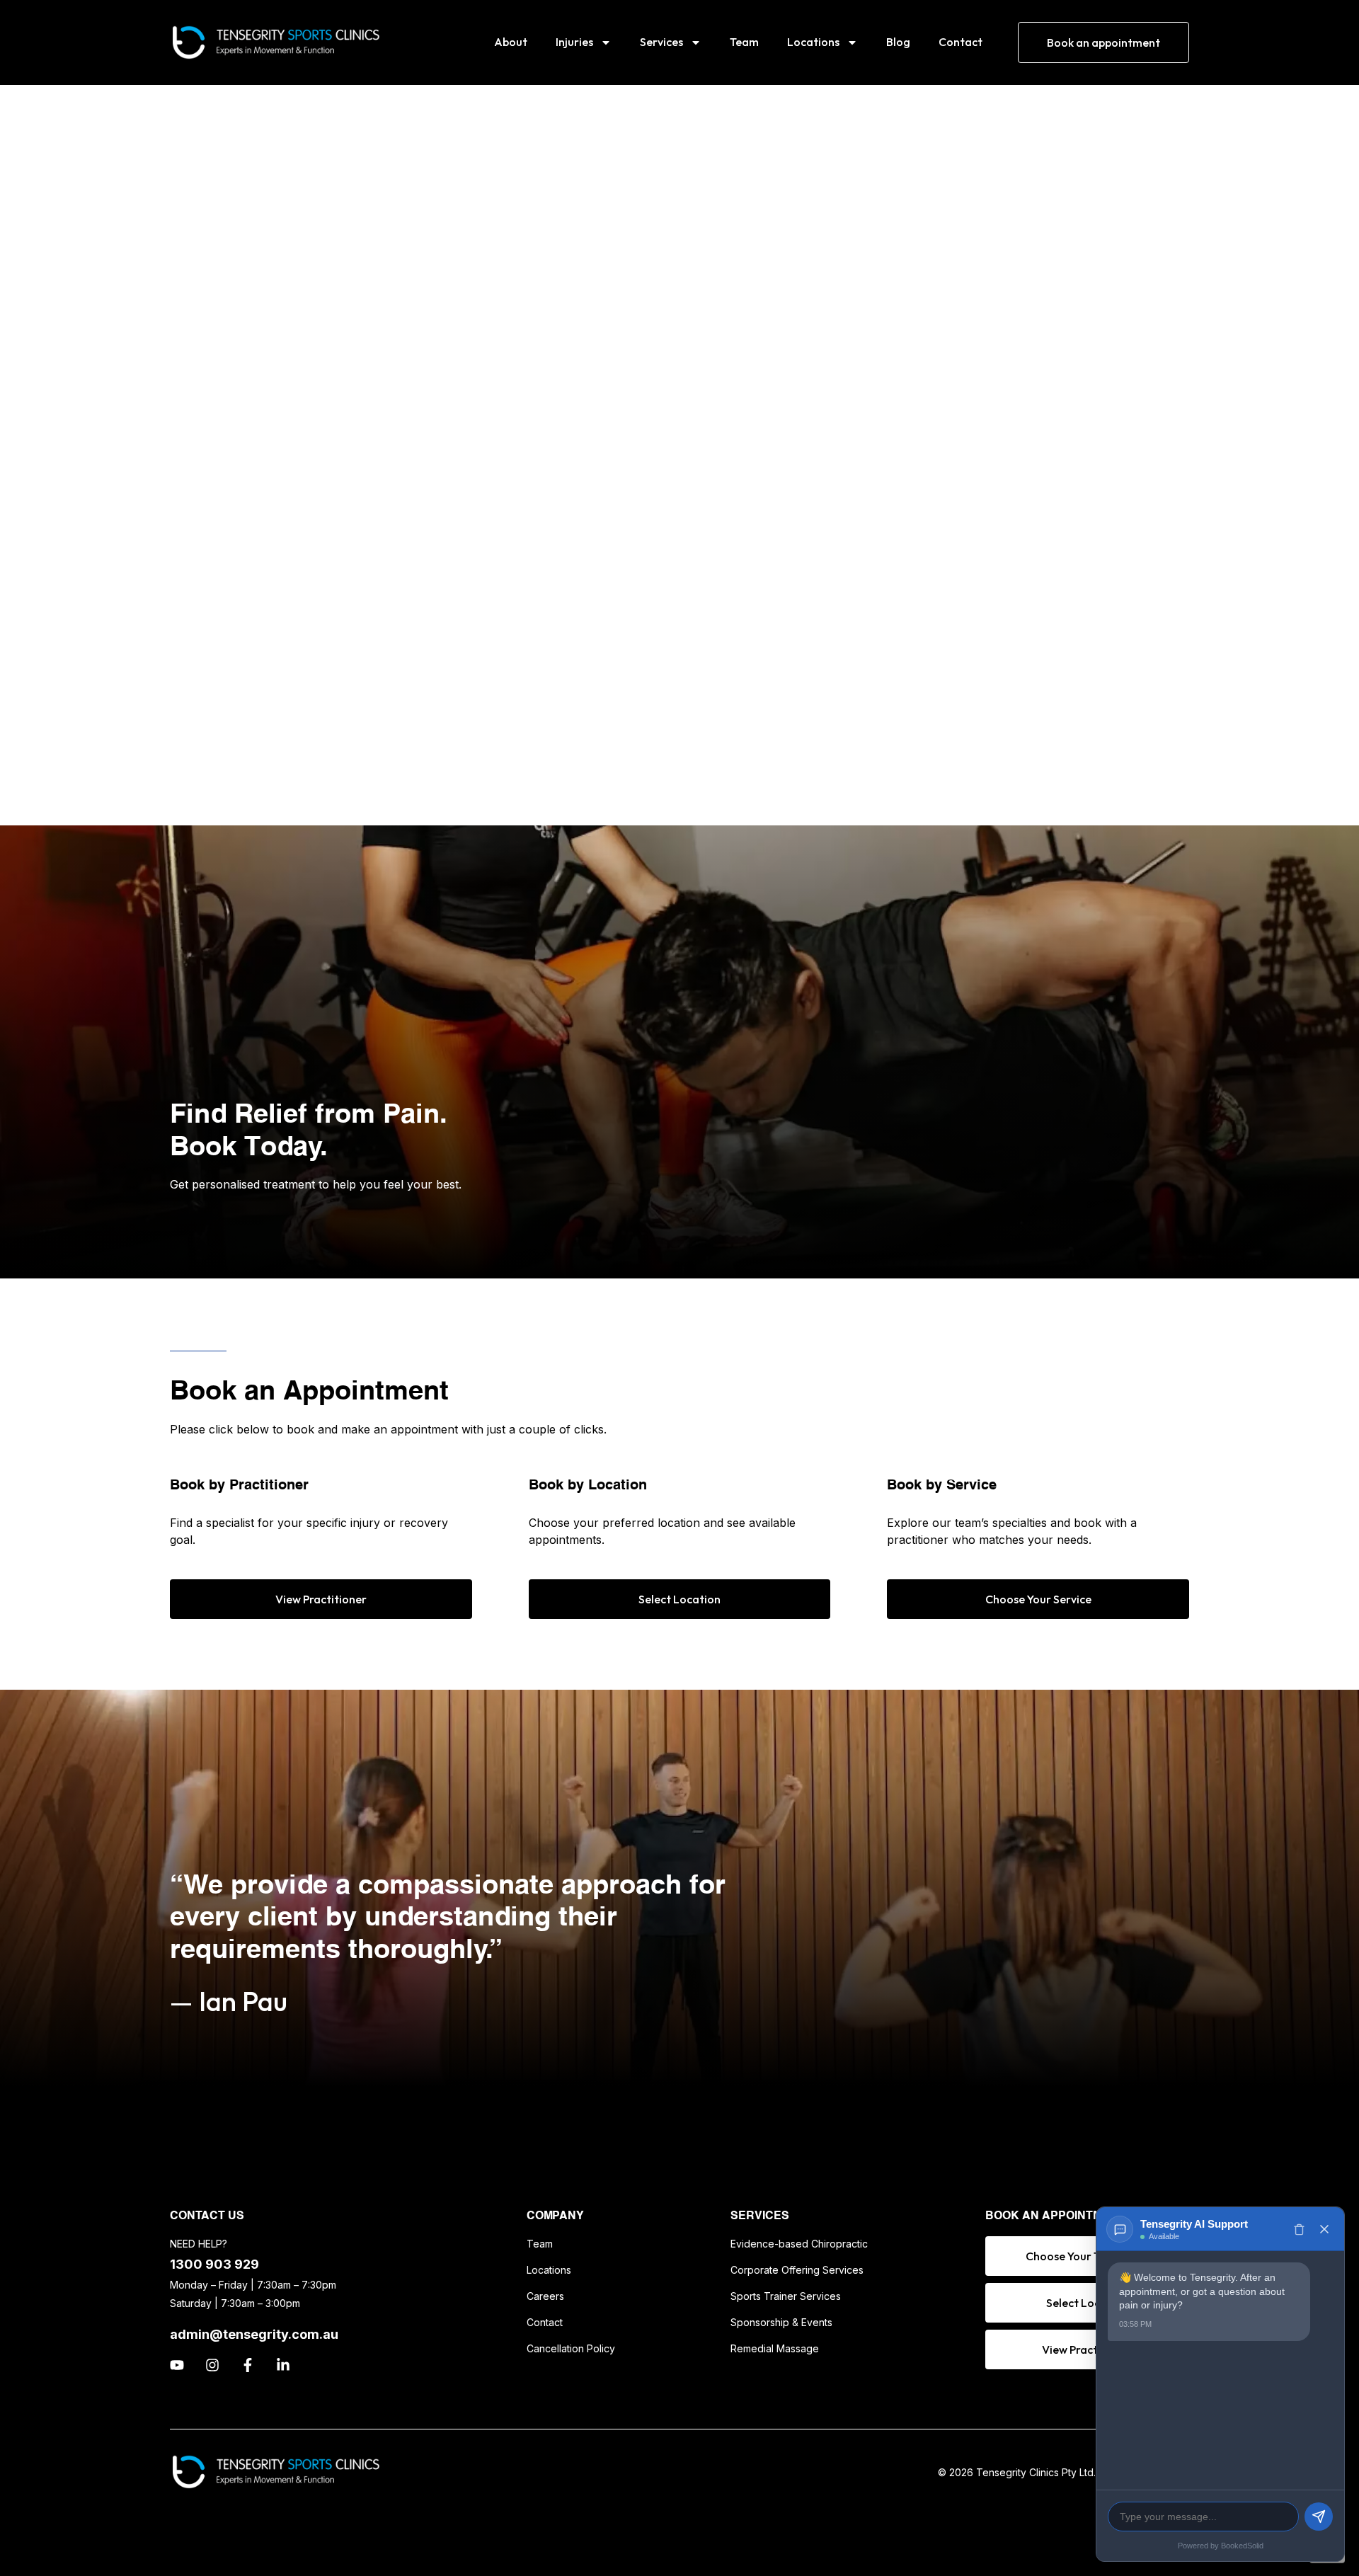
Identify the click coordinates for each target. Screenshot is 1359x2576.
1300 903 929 (214, 2264)
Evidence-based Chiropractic (799, 2244)
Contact (961, 42)
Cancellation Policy (571, 2348)
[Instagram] (212, 2365)
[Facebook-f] (248, 2365)
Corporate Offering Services (797, 2270)
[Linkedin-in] (283, 2365)
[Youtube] (177, 2365)
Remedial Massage (775, 2348)
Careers (545, 2296)
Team (744, 42)
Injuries (574, 42)
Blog (898, 42)
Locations (813, 42)
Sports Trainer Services (786, 2296)
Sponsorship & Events (781, 2322)
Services (661, 42)
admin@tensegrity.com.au (254, 2334)
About (511, 42)
